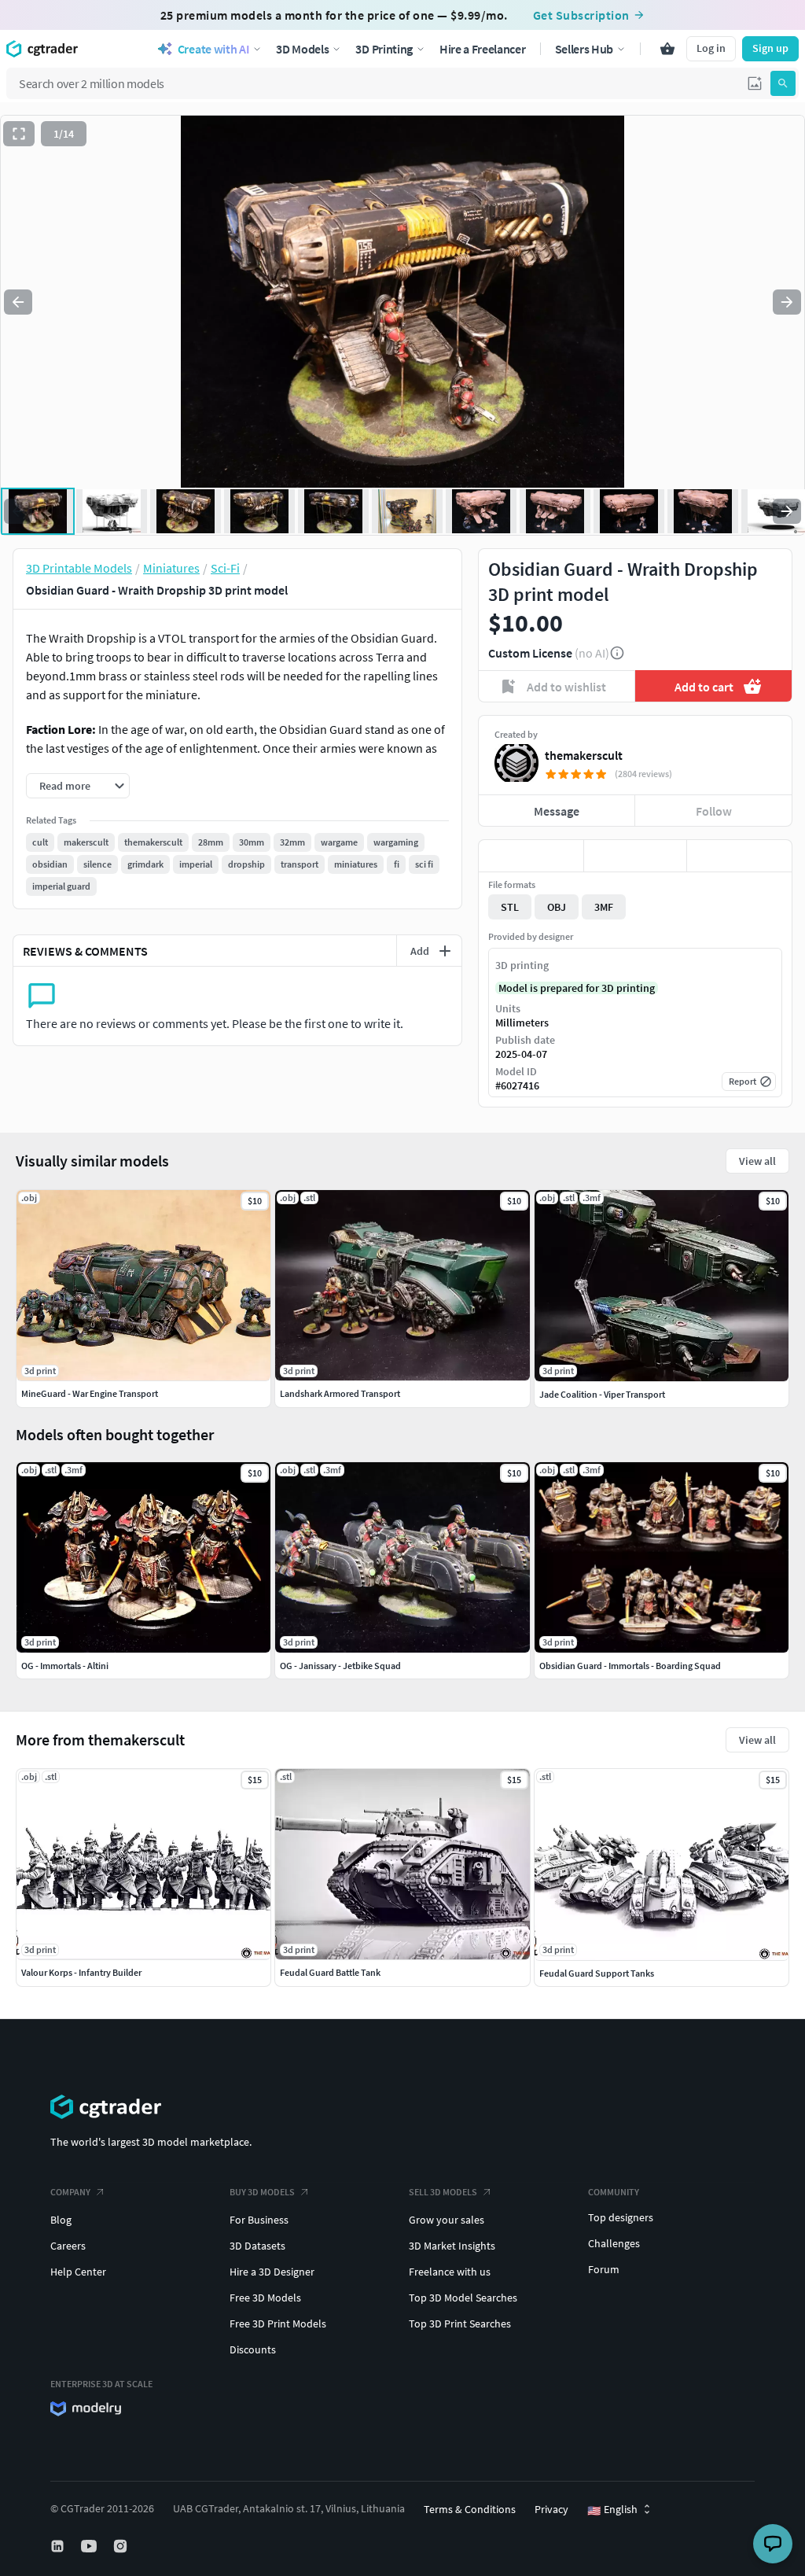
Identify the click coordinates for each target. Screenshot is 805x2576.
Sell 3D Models (443, 2192)
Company (70, 2192)
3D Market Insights (452, 2246)
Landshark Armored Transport (340, 1393)
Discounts (253, 2349)
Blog (61, 2220)
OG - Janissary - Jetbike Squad (340, 1666)
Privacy (551, 2509)
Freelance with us (450, 2272)
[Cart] (667, 49)
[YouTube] (90, 2546)
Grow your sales (447, 2220)
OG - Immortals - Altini (65, 1666)
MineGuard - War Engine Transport (90, 1393)
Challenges (614, 2243)
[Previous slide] (18, 302)
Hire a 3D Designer (272, 2272)
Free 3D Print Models (278, 2324)
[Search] (783, 83)
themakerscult (584, 755)
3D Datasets (257, 2246)
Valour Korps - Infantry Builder (81, 1972)
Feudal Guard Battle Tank (330, 1972)
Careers (68, 2246)
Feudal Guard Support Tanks (597, 1973)
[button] (755, 83)
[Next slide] (787, 302)
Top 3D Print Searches (460, 2324)
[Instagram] (122, 2546)
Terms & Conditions (470, 2509)
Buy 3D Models (262, 2192)
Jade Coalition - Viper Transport (602, 1394)
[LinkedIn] (59, 2546)
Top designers (621, 2217)
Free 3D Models (265, 2298)
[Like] (531, 856)
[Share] (739, 856)
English (612, 2510)
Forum (604, 2269)
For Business (259, 2220)
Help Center (78, 2272)
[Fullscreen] (19, 134)
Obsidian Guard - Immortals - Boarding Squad (630, 1666)
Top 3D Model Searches (463, 2298)
